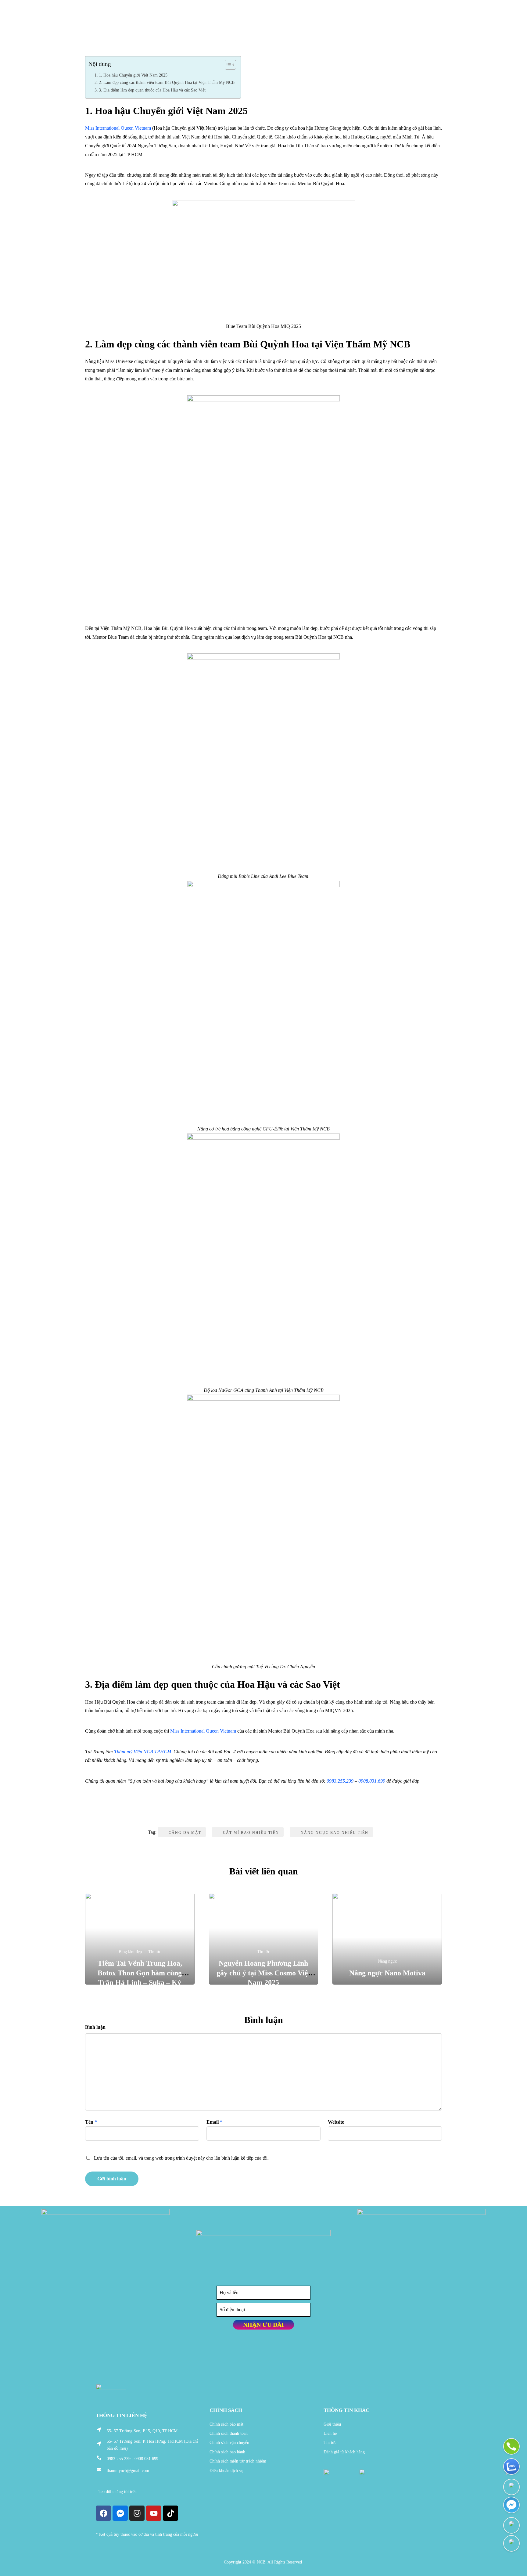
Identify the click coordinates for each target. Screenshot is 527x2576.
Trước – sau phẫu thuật (296, 25)
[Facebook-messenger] (120, 2513)
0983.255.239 (340, 1781)
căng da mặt (185, 1833)
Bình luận (95, 2027)
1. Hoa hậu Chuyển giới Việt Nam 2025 (133, 75)
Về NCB (143, 25)
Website (336, 2122)
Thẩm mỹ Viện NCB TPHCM (143, 1752)
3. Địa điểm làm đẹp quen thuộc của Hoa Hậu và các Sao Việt (152, 90)
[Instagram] (137, 2513)
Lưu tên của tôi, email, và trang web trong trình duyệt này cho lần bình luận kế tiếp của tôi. (181, 2158)
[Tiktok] (170, 2513)
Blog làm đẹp (358, 25)
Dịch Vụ (172, 25)
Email (213, 2122)
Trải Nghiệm (404, 25)
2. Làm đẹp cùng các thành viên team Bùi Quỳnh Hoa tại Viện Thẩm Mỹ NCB (167, 82)
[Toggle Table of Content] (227, 65)
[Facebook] (103, 2513)
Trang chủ (109, 25)
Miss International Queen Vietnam (118, 128)
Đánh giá (444, 25)
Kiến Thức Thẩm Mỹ (225, 25)
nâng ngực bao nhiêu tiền (335, 1833)
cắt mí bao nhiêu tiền (251, 1833)
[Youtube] (154, 2513)
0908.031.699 (372, 1781)
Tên (89, 2122)
